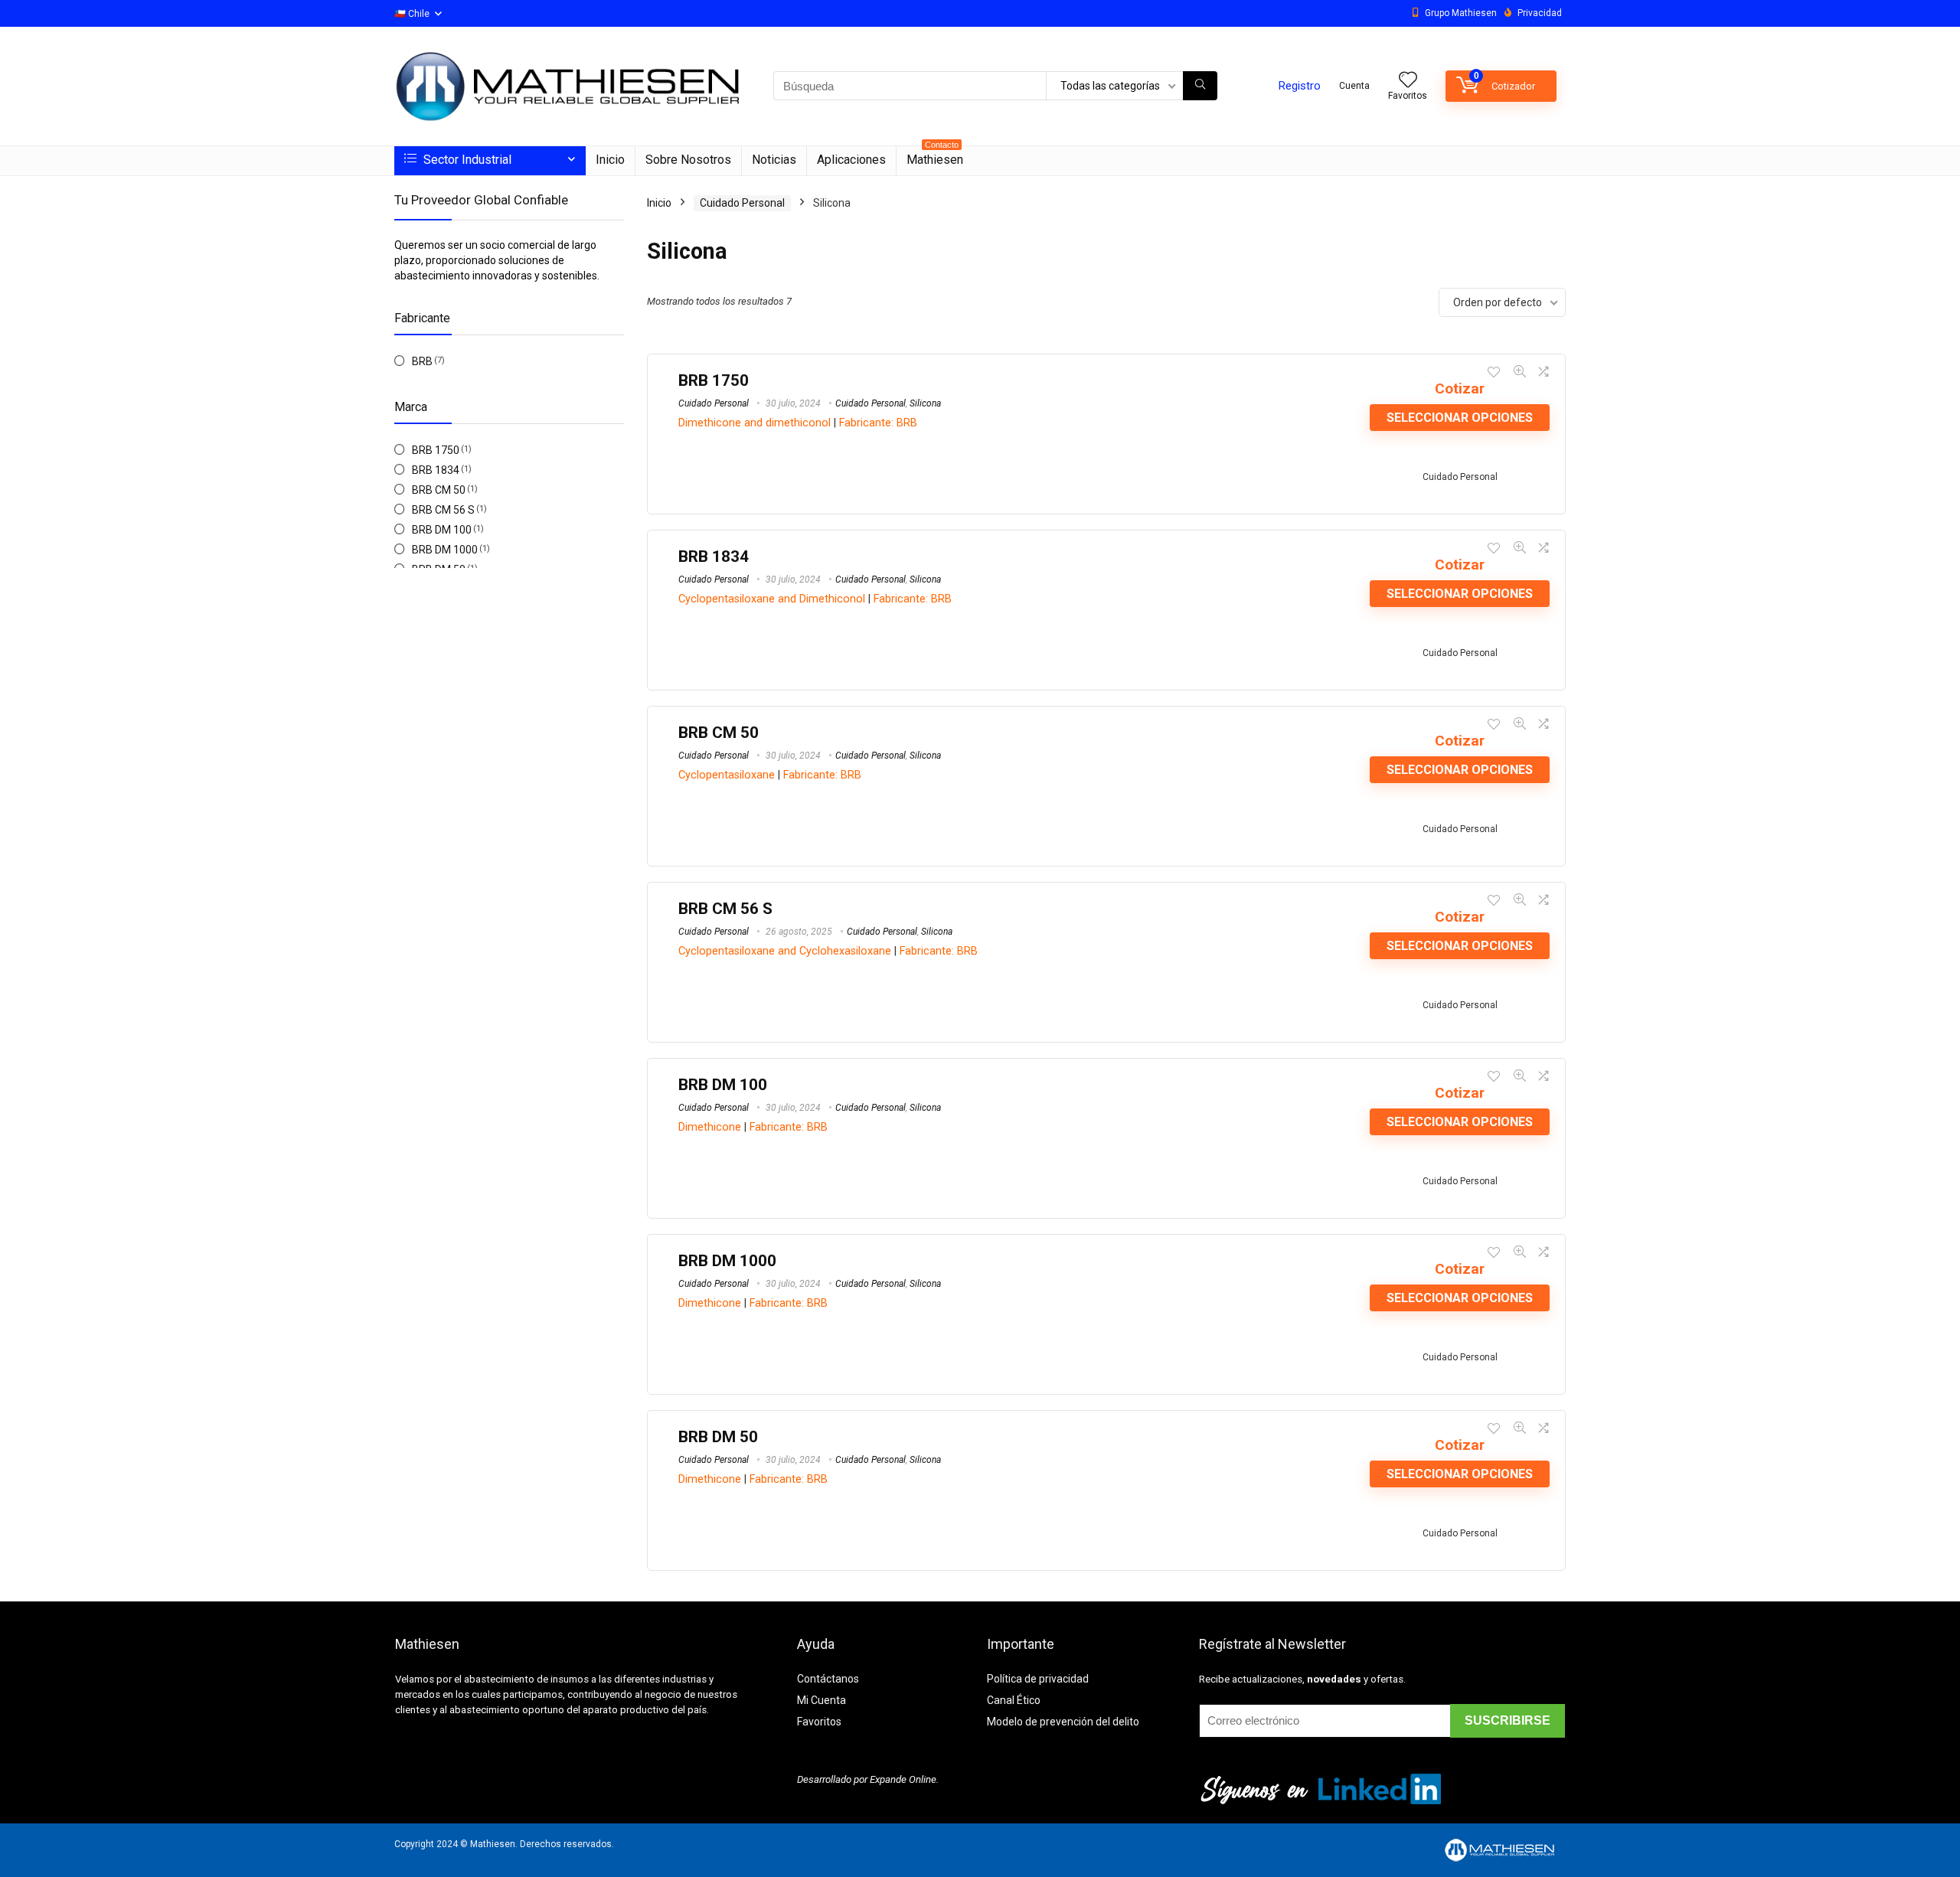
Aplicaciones (851, 160)
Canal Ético (1014, 1700)
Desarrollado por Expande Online (867, 1779)
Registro (1300, 86)
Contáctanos (828, 1679)
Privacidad (1540, 13)
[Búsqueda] (1200, 86)
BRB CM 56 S (443, 510)
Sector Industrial (466, 160)
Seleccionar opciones (1460, 418)
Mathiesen (935, 157)
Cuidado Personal (742, 203)
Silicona (925, 403)
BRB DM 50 (718, 1437)
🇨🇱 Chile (412, 14)
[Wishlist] (1408, 81)
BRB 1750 (436, 450)
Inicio (610, 160)
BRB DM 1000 (445, 550)
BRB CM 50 (439, 490)
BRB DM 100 (442, 530)
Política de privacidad (1038, 1679)
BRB (422, 361)
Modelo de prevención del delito (1063, 1722)
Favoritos (819, 1722)
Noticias (774, 160)
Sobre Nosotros (688, 160)
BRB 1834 (436, 470)
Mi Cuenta (822, 1700)
